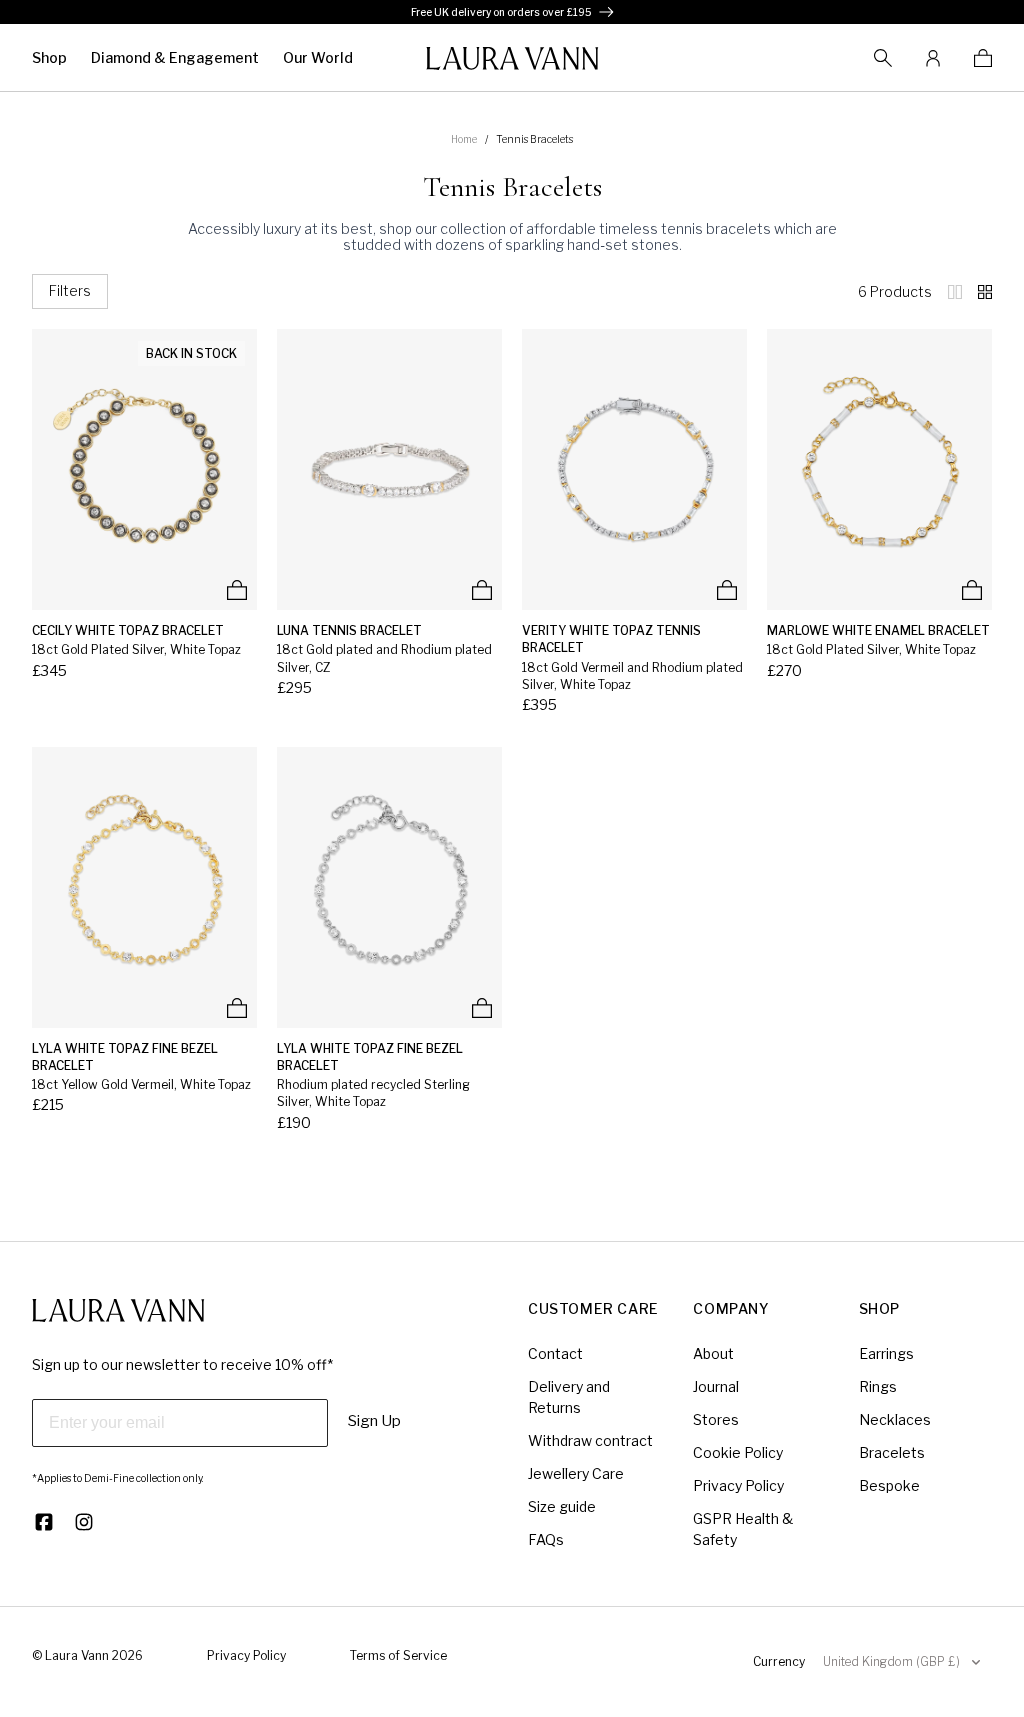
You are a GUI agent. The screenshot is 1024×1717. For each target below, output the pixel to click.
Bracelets (892, 1452)
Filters (70, 290)
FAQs (546, 1539)
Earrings (886, 1353)
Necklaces (895, 1419)
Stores (716, 1419)
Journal (716, 1386)
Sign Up (374, 1421)
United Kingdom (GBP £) (891, 1661)
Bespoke (889, 1485)
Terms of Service (398, 1655)
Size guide (562, 1506)
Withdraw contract (590, 1440)
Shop (49, 57)
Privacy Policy (738, 1485)
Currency (779, 1661)
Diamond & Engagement (175, 57)
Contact (555, 1353)
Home (464, 139)
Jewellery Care (576, 1473)
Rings (878, 1386)
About (713, 1353)
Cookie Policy (738, 1452)
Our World (318, 57)
